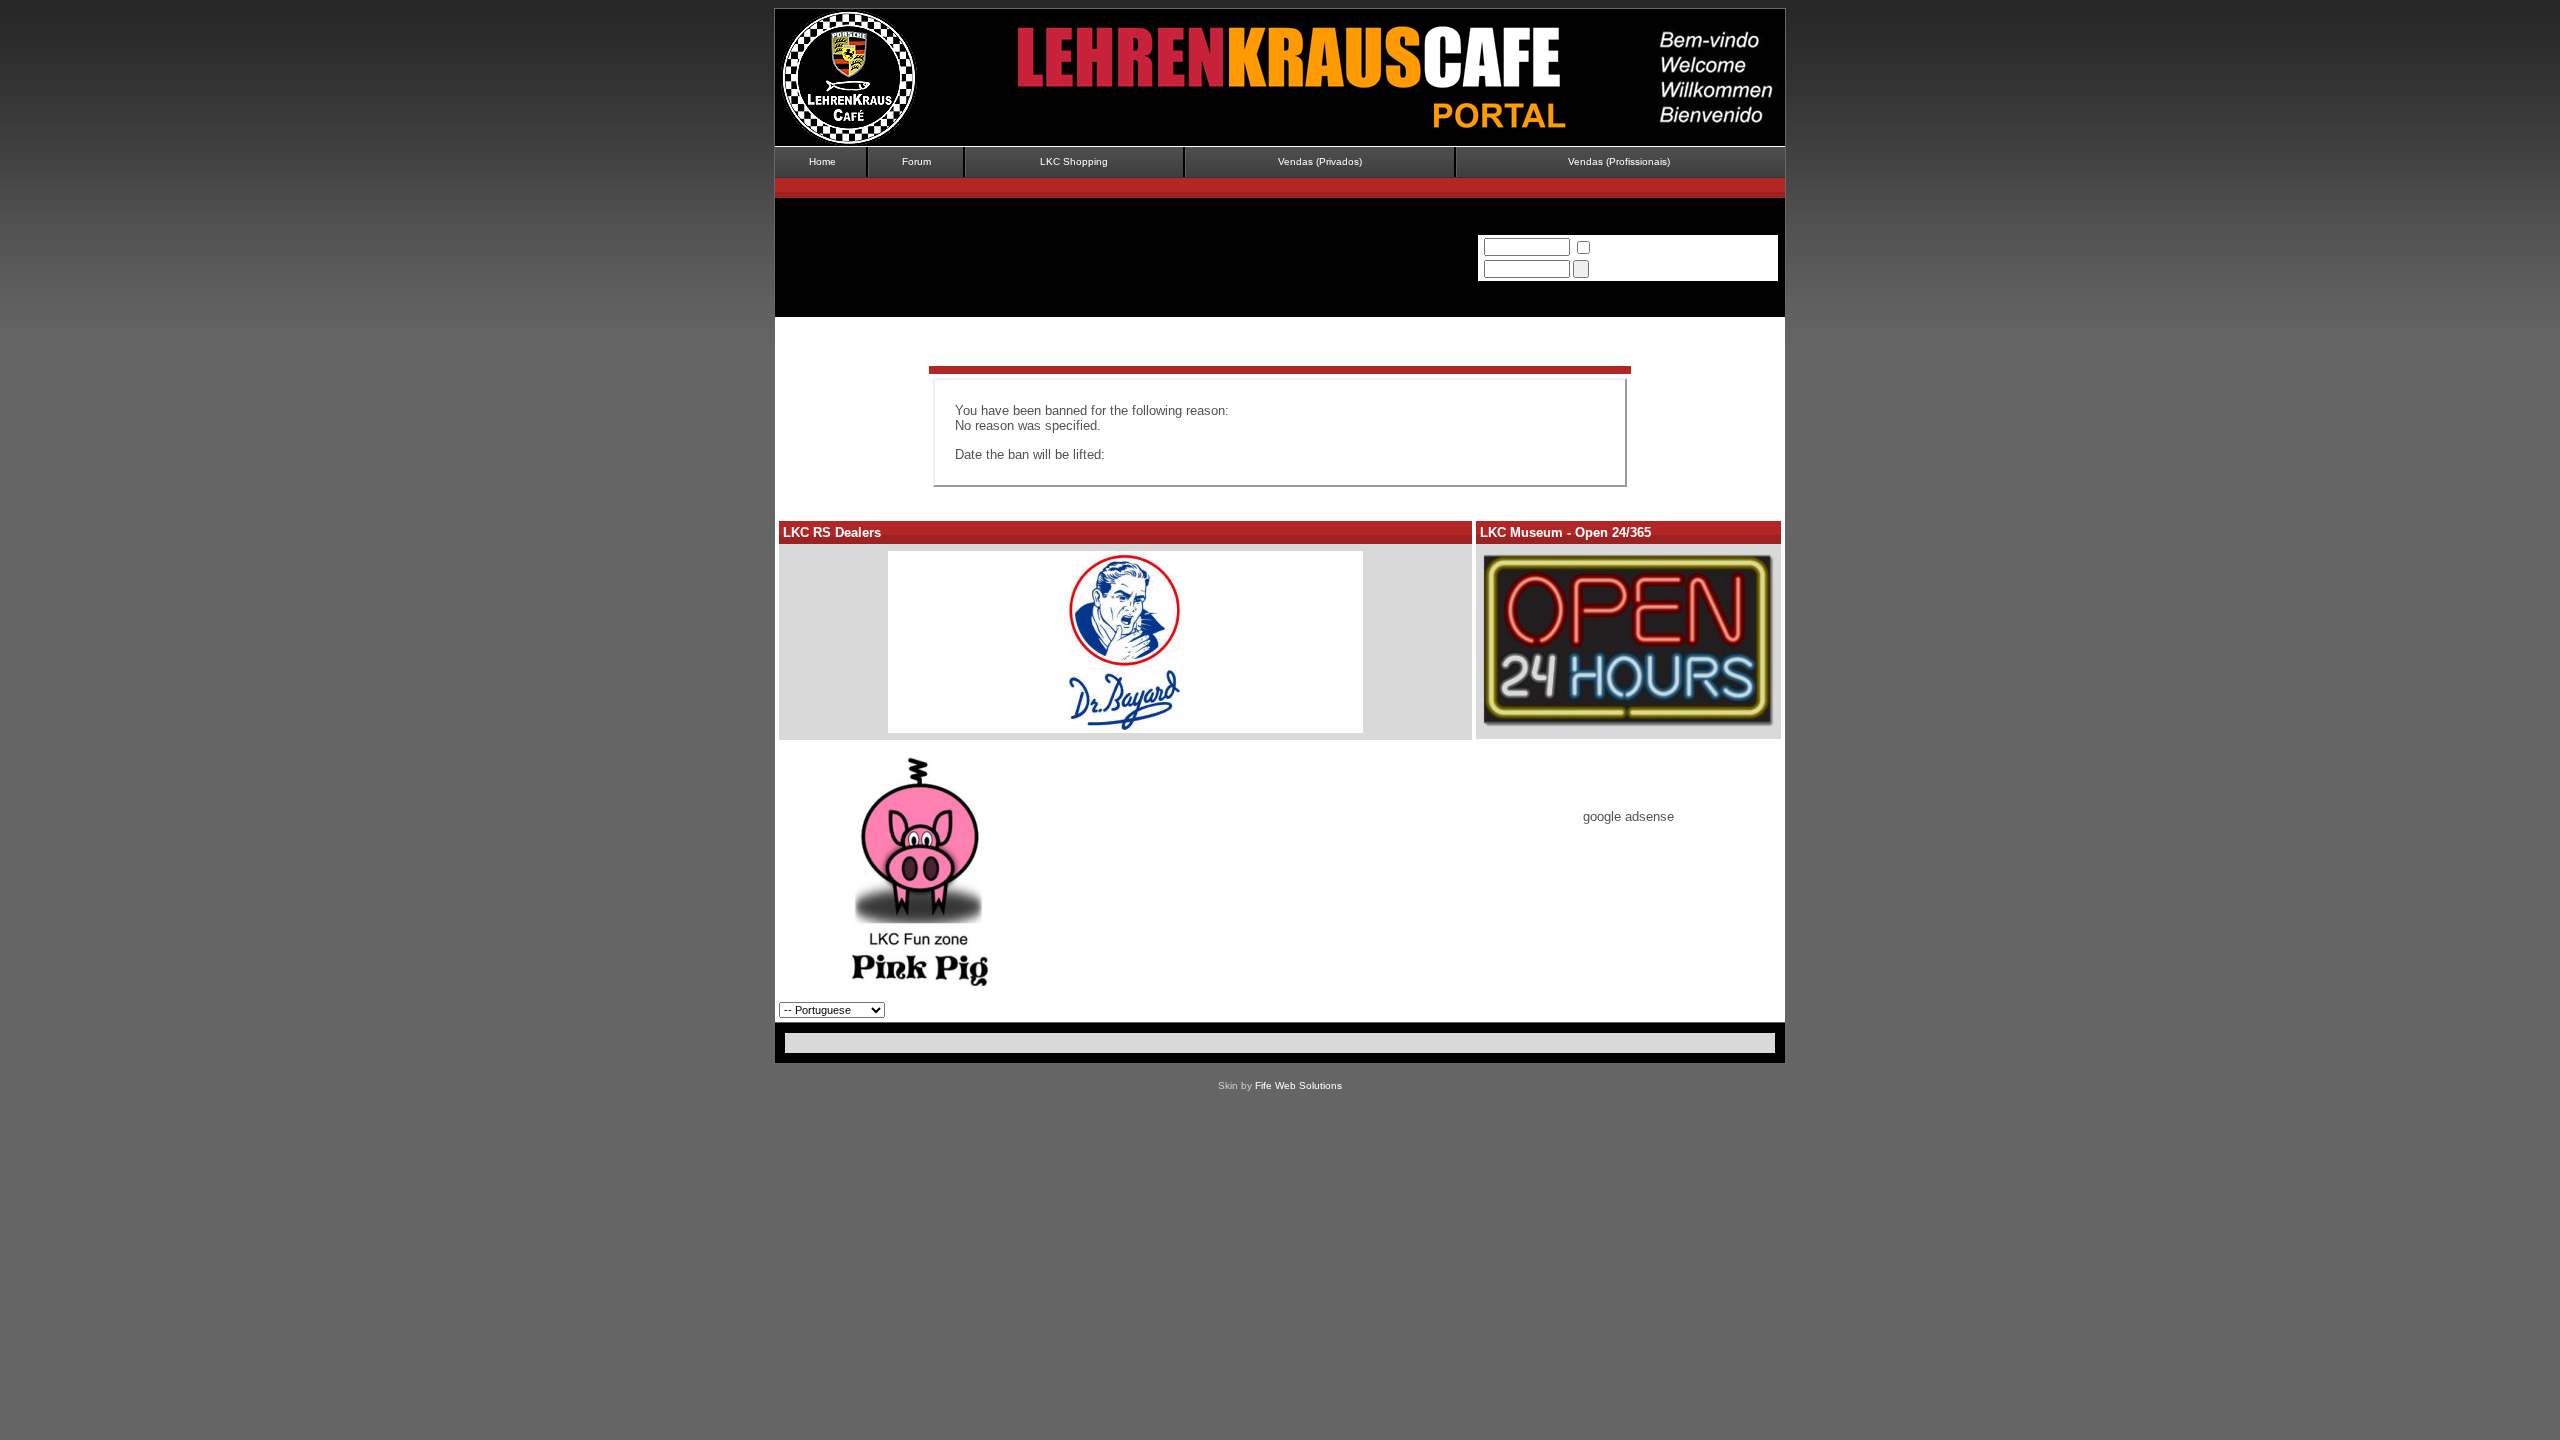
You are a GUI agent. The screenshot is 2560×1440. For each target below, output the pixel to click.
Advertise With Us (1731, 1009)
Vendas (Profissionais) (1619, 161)
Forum (916, 161)
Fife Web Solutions (1298, 1085)
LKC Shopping (1074, 161)
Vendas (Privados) (1320, 161)
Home (822, 161)
